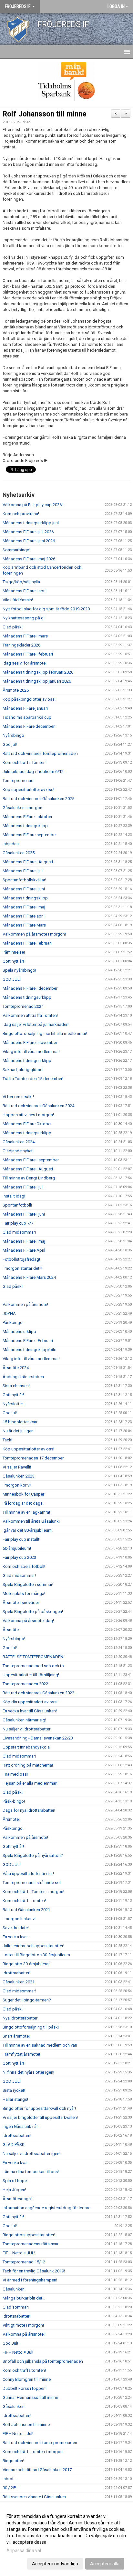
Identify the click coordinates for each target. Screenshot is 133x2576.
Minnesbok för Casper (23, 1494)
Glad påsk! (13, 627)
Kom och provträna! (21, 514)
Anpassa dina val (24, 2551)
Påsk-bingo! (14, 1801)
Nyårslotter (13, 1404)
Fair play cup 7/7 (18, 1223)
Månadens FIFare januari (25, 708)
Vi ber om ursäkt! (18, 1097)
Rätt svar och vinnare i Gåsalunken (34, 2497)
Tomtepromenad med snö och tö (33, 1666)
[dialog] (66, 2540)
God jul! (10, 744)
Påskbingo (13, 1323)
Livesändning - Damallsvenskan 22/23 (38, 1738)
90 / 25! (9, 2488)
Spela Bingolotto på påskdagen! (33, 1612)
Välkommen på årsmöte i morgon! (34, 934)
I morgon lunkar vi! (20, 1919)
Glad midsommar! (19, 1232)
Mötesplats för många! (24, 1594)
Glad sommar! (16, 2307)
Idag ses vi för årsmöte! (25, 663)
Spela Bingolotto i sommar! (28, 1584)
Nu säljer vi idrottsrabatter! (27, 1729)
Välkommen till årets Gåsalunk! (31, 1521)
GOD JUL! (12, 979)
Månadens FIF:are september (30, 835)
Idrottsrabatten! (17, 2135)
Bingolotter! (13, 2461)
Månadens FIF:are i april (25, 591)
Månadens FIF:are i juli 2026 (28, 532)
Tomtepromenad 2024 (23, 1006)
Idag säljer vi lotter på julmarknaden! (36, 1024)
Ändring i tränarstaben (23, 1377)
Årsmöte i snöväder (21, 1603)
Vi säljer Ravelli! (17, 1467)
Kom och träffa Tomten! (25, 762)
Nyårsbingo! (14, 1639)
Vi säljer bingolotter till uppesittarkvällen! (40, 2117)
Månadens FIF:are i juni (24, 889)
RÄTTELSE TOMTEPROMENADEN (33, 1657)
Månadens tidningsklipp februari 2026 (38, 672)
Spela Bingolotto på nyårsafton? (33, 1855)
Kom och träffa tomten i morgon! (33, 2452)
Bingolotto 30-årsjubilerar (26, 1964)
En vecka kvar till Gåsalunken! (30, 1711)
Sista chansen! (16, 1386)
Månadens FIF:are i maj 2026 (29, 559)
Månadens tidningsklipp (25, 826)
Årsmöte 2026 (16, 690)
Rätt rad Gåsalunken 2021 (26, 1910)
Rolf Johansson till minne (45, 114)
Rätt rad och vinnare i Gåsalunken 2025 (38, 799)
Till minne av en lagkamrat (26, 1512)
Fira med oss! (15, 1774)
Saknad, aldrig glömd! (23, 1070)
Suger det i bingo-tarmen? (27, 2000)
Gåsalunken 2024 (19, 1142)
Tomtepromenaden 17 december (33, 1458)
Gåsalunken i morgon (22, 808)
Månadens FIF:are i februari (28, 654)
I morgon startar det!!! (22, 1268)
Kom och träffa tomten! (24, 1901)
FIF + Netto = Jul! (18, 2352)
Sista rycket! (14, 2090)
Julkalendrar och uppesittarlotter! (33, 1946)
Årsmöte (11, 1630)
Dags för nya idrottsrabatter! (29, 1810)
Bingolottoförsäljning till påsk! (31, 2027)
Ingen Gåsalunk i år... (21, 2126)
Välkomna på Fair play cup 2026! (33, 505)
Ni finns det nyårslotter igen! (28, 2072)
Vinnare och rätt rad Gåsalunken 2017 (37, 2470)
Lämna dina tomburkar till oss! (31, 2172)
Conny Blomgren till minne (27, 2379)
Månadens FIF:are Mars (24, 925)
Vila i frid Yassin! (18, 600)
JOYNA (9, 1313)
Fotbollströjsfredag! (21, 1259)
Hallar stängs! (15, 2099)
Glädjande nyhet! (18, 1151)
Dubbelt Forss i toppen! (25, 2388)
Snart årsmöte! (16, 2036)
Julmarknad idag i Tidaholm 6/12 (33, 772)
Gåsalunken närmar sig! (24, 1720)
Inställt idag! (14, 1196)
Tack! (7, 1440)
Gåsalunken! (14, 2289)
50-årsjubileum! (17, 1548)
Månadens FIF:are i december (30, 988)
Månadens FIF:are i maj (24, 907)
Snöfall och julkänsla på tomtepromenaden (43, 2361)
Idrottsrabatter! (16, 1973)
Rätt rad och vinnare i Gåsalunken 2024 (38, 1106)
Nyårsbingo (13, 735)
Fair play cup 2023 (19, 1557)
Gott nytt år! (13, 961)
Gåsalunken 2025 (19, 853)
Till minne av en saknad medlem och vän (40, 2045)
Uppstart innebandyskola (26, 1747)
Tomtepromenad (18, 781)
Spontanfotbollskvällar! (24, 880)
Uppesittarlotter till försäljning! (31, 1675)
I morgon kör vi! (17, 1485)
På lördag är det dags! (23, 1503)
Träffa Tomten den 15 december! (33, 1079)
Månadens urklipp (19, 1332)
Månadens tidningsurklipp (27, 997)
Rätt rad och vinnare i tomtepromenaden (40, 2443)
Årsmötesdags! (17, 2199)
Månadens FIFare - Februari (28, 1341)
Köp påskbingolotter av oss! (29, 699)
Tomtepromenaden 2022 (25, 1684)
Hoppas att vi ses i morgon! (28, 1115)
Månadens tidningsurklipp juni (31, 523)
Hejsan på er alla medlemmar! (30, 1783)
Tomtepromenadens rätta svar (31, 2244)
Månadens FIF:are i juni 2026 (29, 541)
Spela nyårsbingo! (19, 970)
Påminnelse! (14, 952)
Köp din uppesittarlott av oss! (30, 1702)
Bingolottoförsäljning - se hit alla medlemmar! (45, 1033)
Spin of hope (15, 2181)
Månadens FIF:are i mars (25, 636)
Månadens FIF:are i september (31, 1160)
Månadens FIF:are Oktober (27, 1124)
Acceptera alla (105, 2564)
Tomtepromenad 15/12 (24, 2262)
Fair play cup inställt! (21, 1539)
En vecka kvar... (16, 1937)
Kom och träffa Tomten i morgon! (33, 1892)
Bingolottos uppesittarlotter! (29, 2235)
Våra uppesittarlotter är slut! (28, 1874)
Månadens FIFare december (29, 726)
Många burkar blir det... (24, 2298)
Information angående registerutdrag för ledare (46, 2208)
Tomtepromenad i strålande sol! (32, 1883)
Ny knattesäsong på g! (24, 618)
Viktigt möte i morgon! (23, 2325)
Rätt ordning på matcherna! (28, 1765)
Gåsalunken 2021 (19, 1982)
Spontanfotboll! (17, 1205)
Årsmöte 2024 (16, 1368)
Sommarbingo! (16, 550)
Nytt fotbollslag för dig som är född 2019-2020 (46, 609)
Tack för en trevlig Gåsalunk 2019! (34, 2271)
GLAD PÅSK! (14, 2145)
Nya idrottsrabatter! (20, 2018)
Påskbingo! (13, 1828)
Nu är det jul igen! (19, 1431)
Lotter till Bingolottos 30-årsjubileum (36, 1955)
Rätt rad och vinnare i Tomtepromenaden (40, 753)
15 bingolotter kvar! (20, 1422)
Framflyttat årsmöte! (21, 2054)
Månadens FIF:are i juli (23, 871)
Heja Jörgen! (14, 2190)
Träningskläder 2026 (21, 645)
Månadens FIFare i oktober (27, 817)
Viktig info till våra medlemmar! (31, 1052)
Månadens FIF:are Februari (27, 943)
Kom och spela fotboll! (24, 1566)
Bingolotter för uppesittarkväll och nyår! (39, 2108)
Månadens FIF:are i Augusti (28, 862)
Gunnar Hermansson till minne (30, 2397)
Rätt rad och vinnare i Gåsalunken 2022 (38, 1693)
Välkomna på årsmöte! (24, 2334)
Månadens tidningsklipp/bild (30, 1350)
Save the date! (16, 1928)
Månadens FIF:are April (24, 1250)
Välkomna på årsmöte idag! (28, 1621)
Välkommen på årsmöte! (25, 1304)
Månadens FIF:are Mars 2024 (29, 1277)
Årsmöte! (11, 1819)
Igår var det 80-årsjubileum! (28, 1530)
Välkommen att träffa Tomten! (30, 1015)
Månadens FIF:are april (24, 916)
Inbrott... (10, 2479)
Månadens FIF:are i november (30, 1042)
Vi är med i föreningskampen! (30, 2280)
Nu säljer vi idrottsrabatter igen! (31, 2154)
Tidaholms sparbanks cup (27, 717)
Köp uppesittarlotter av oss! (28, 790)
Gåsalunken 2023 (19, 1476)
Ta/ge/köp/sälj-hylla (21, 582)
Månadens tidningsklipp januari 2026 (37, 681)
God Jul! (10, 2343)
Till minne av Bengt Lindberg (29, 1178)
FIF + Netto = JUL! (19, 2253)
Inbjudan (11, 844)
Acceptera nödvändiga (55, 2564)
